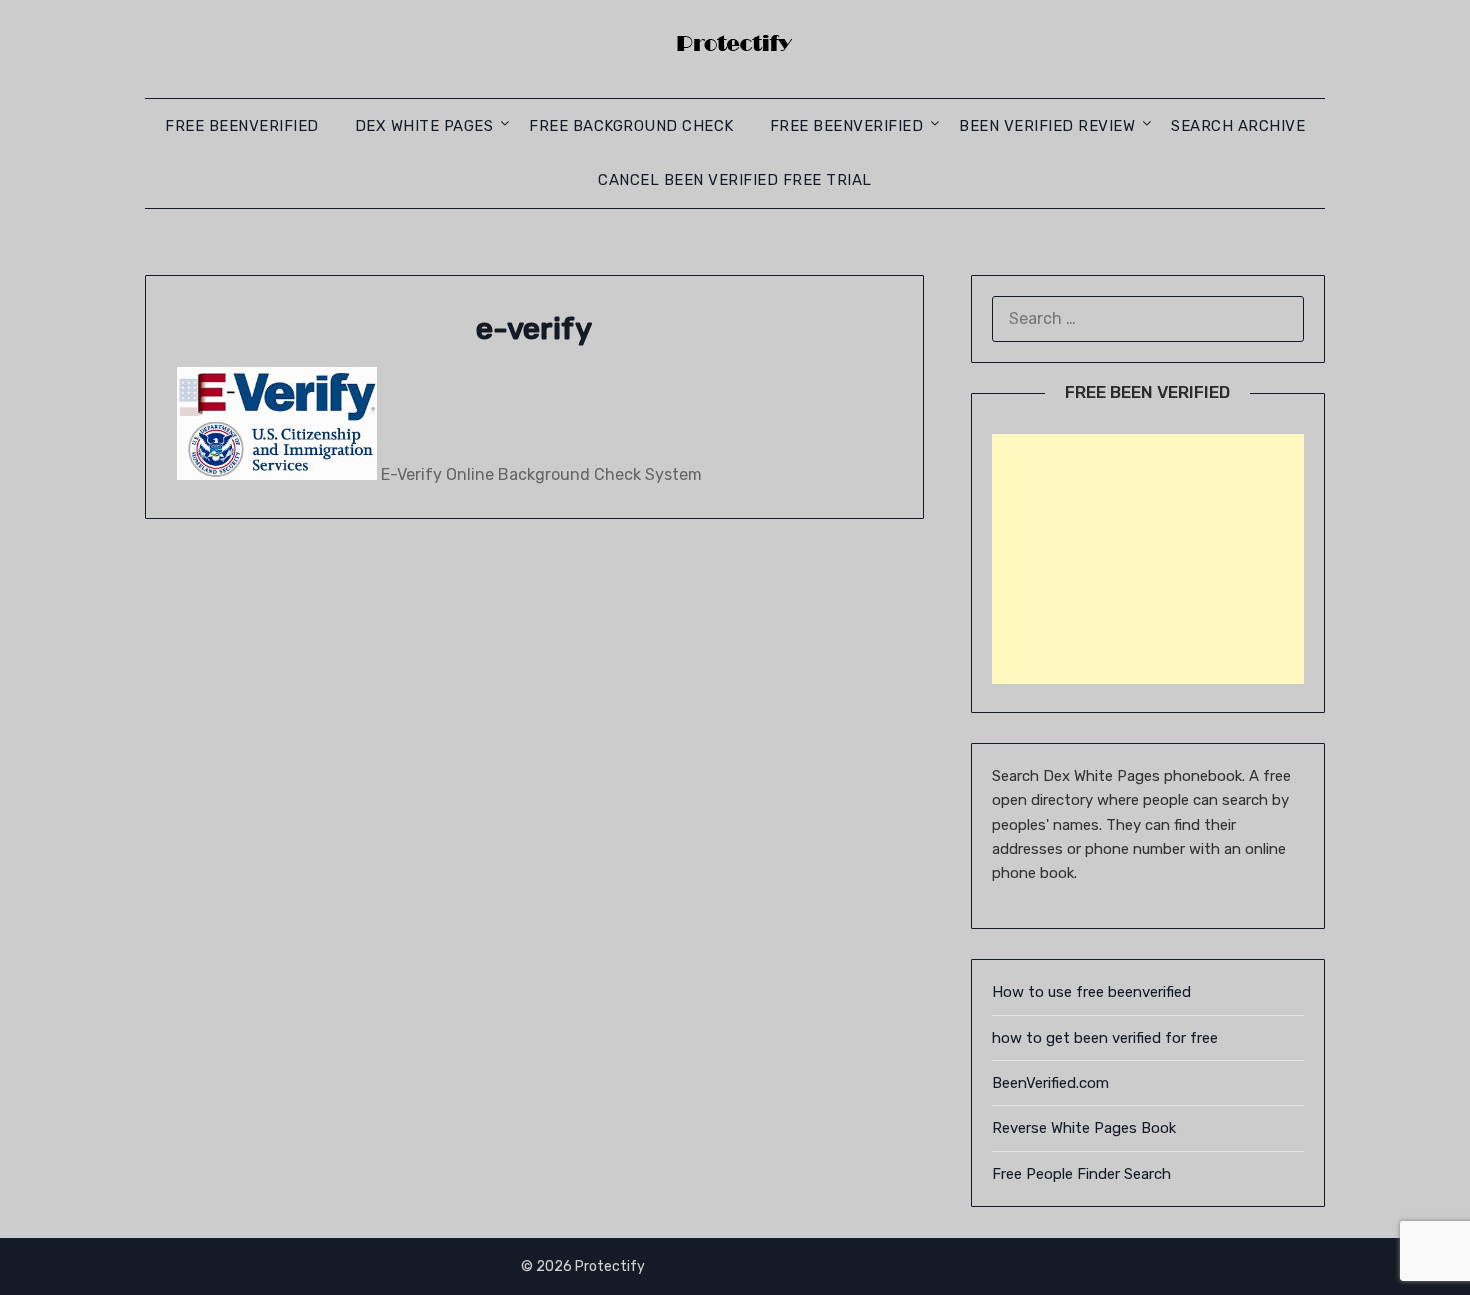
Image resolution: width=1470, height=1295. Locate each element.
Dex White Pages (424, 126)
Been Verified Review (1047, 126)
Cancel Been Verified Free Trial (735, 180)
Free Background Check (631, 126)
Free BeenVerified (242, 126)
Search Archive (1238, 126)
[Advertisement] (1148, 559)
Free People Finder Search (1081, 1174)
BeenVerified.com (1050, 1083)
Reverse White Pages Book (1084, 1128)
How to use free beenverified (1091, 992)
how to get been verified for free (1105, 1038)
